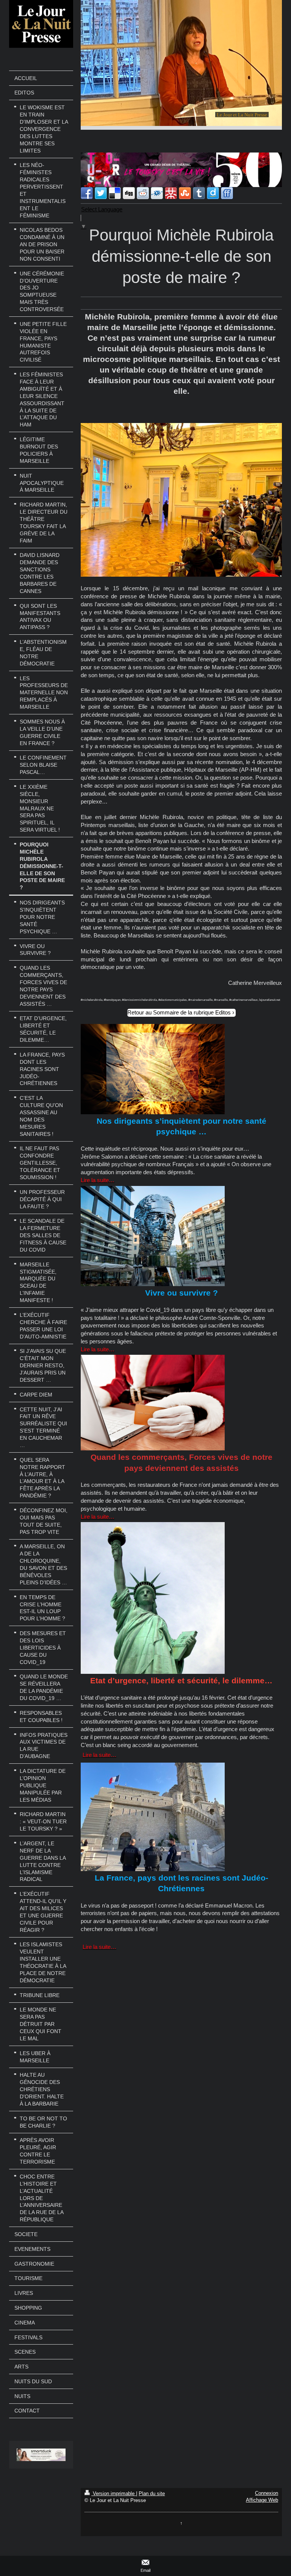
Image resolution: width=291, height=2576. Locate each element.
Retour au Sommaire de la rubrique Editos (179, 1012)
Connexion (267, 2493)
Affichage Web (262, 2500)
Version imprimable (114, 2493)
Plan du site (152, 2493)
